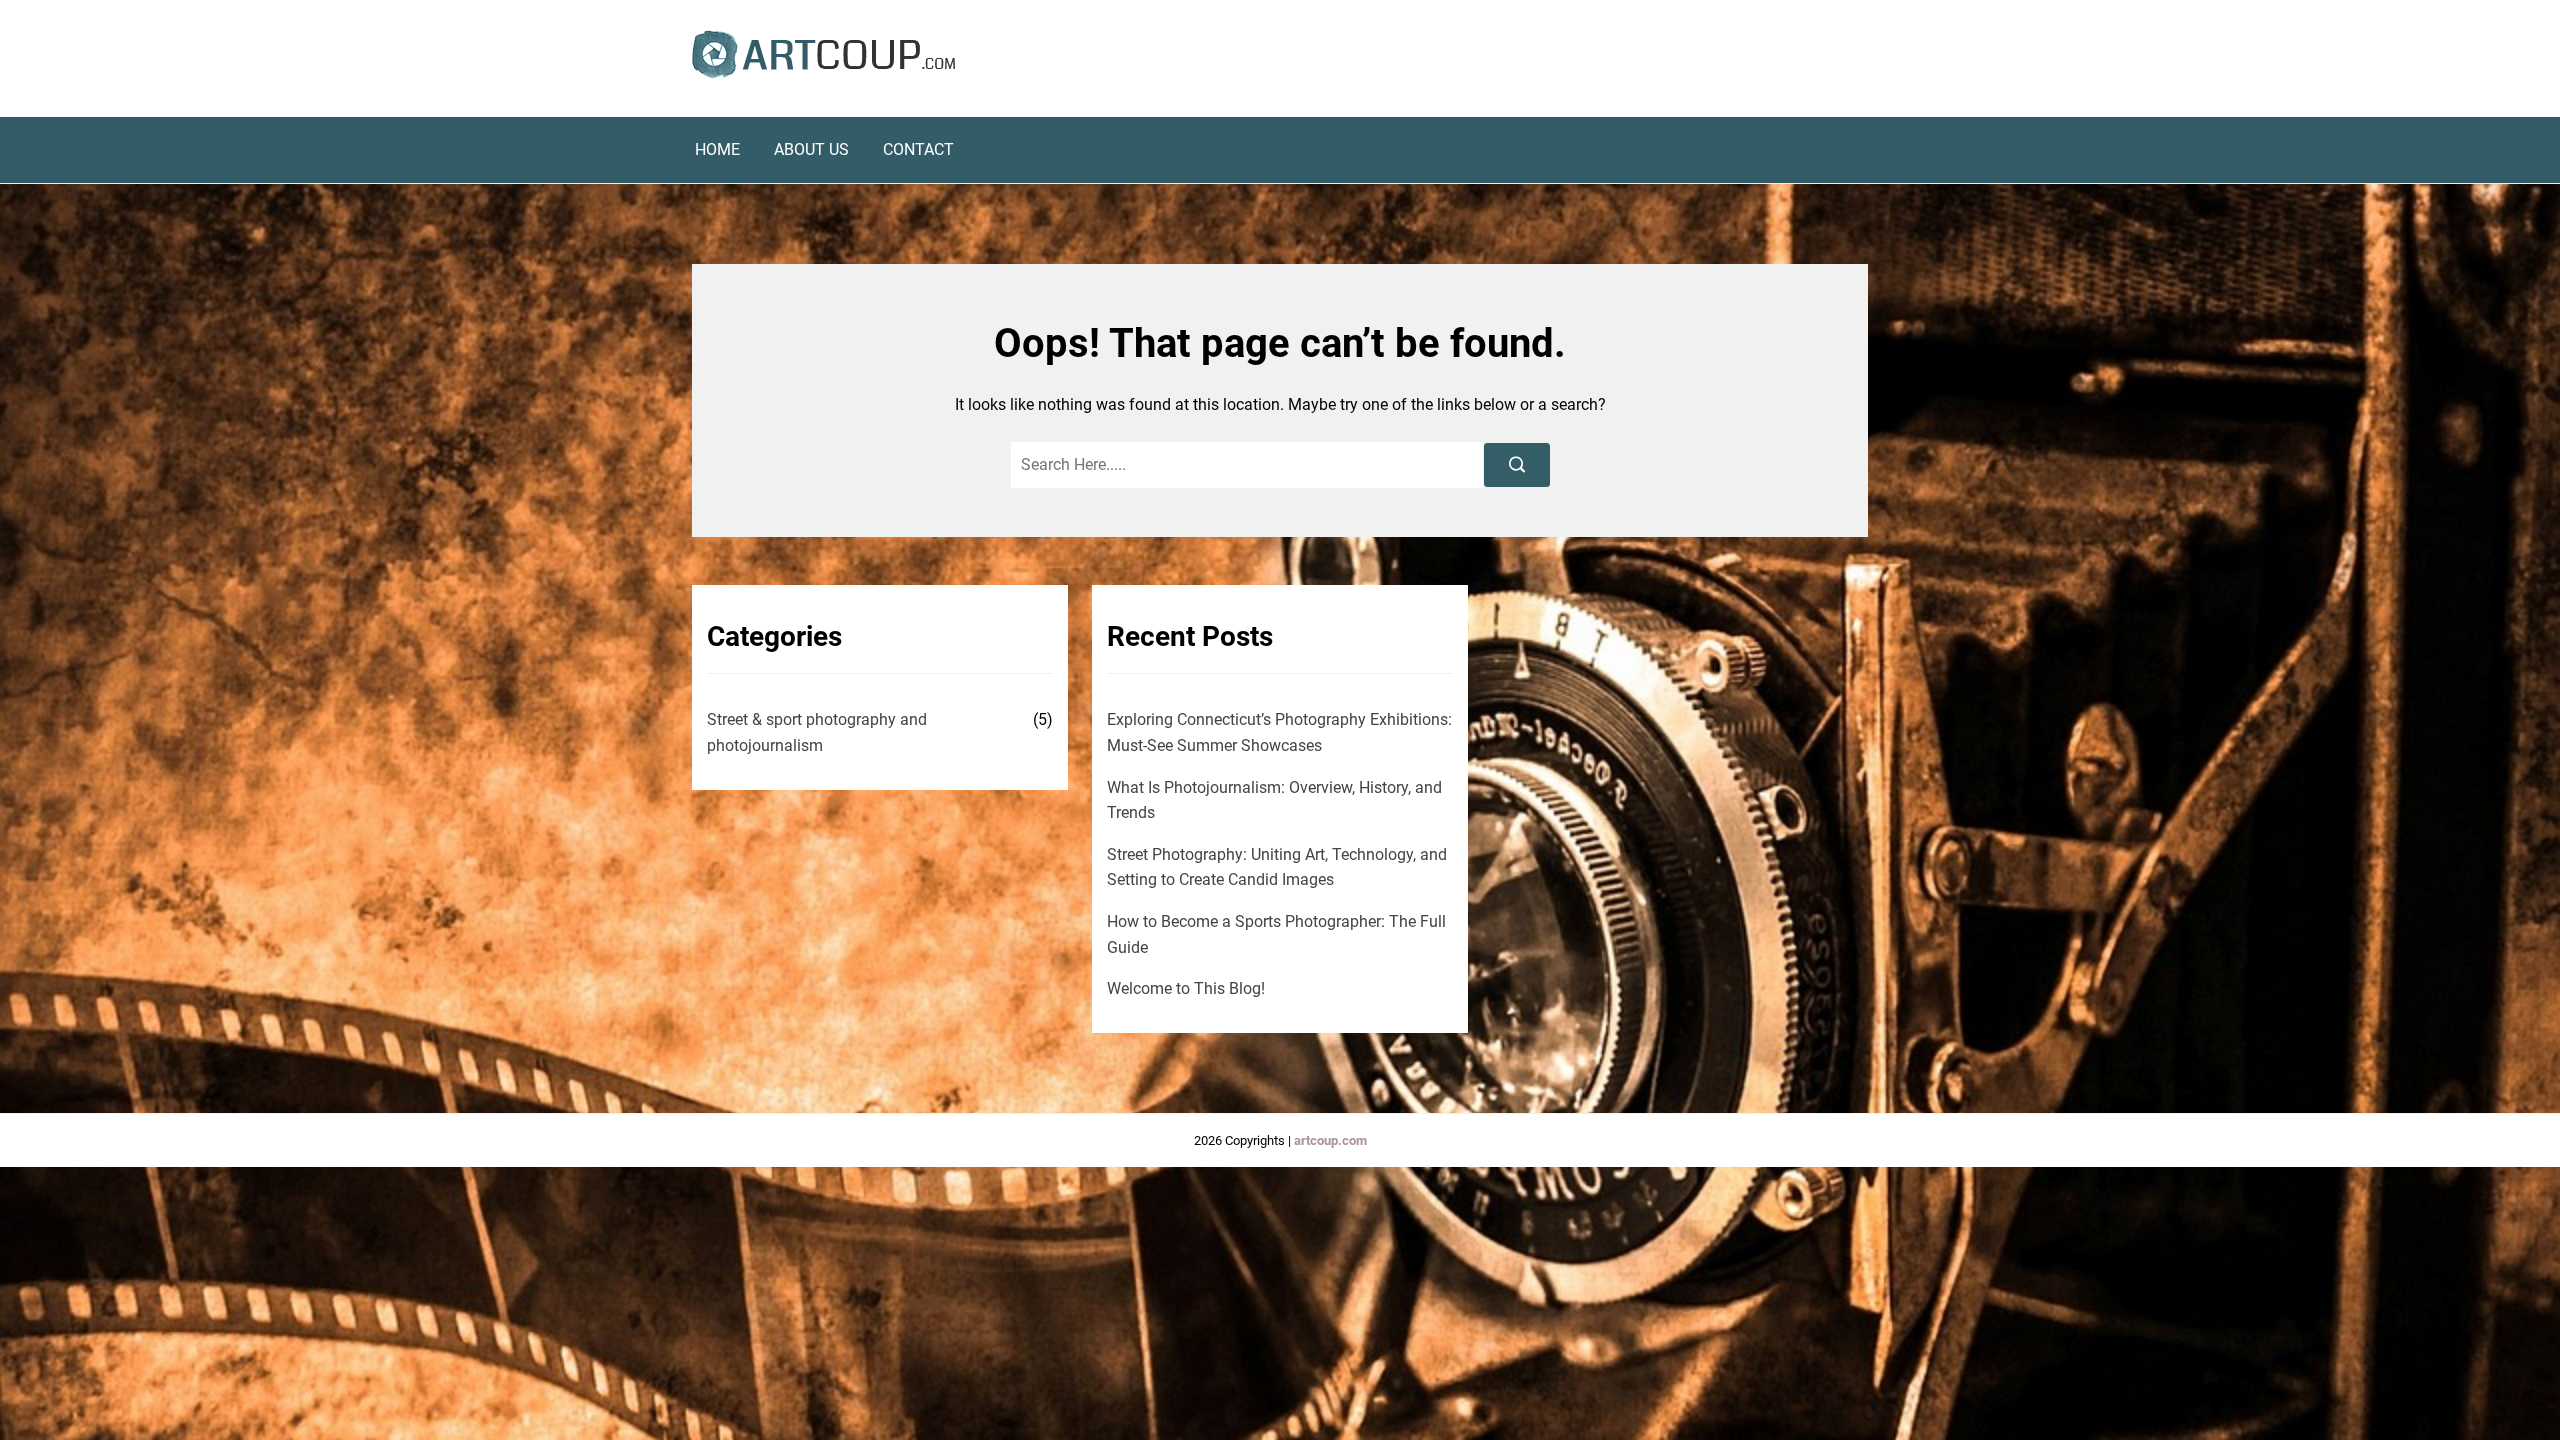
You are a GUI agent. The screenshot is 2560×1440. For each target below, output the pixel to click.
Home (717, 150)
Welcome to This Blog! (1186, 988)
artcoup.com (1330, 1140)
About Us (811, 150)
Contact (918, 150)
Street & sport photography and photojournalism (817, 732)
